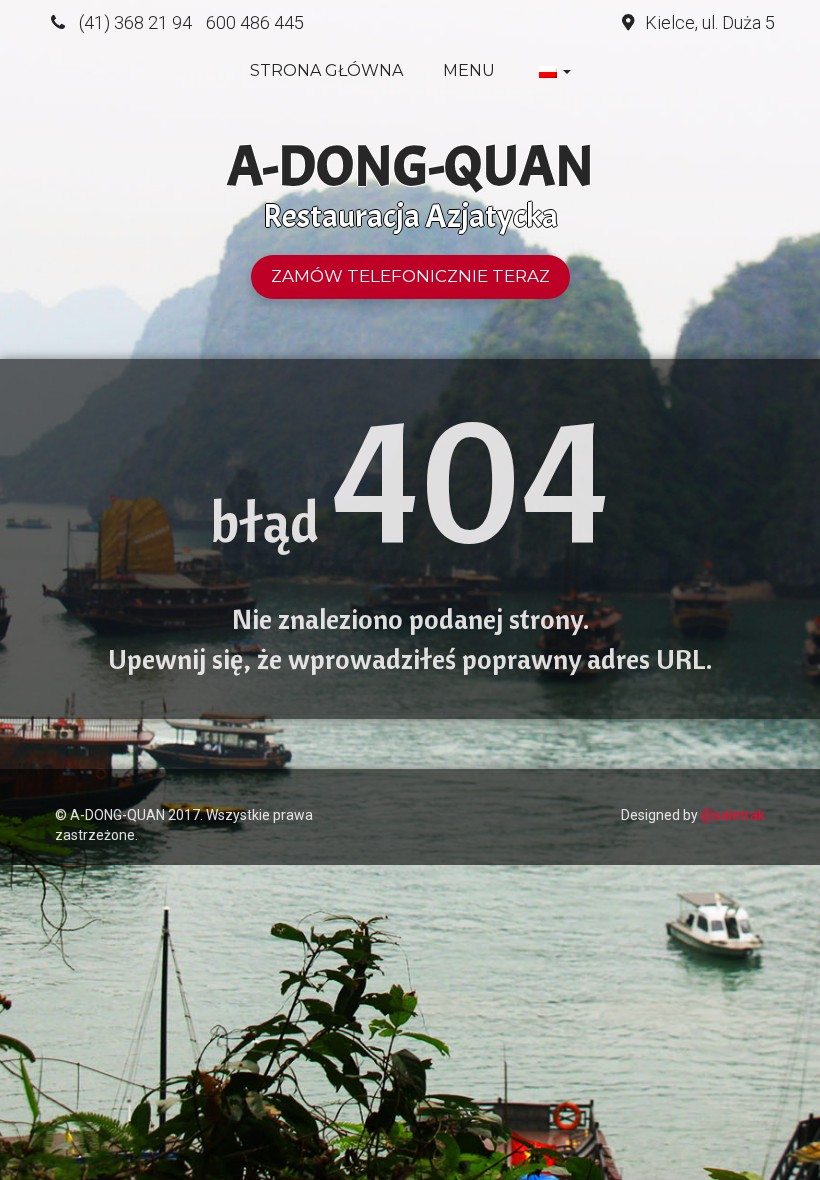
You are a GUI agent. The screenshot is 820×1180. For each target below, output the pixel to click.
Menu (469, 70)
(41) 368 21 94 (135, 22)
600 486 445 (255, 22)
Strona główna (326, 70)
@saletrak (733, 815)
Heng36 (74, 784)
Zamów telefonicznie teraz (410, 276)
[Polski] (553, 71)
